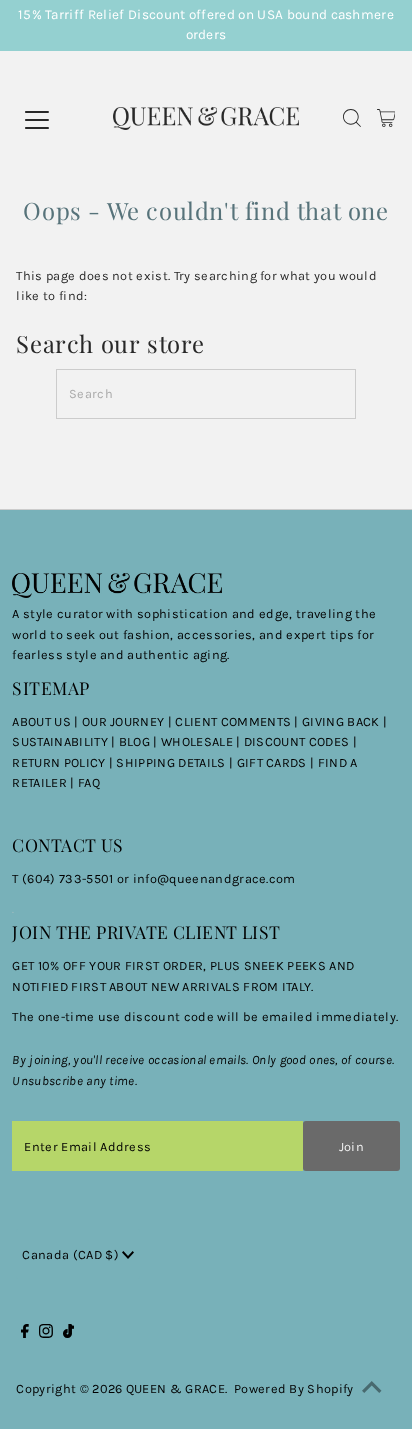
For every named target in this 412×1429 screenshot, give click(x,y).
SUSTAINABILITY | (65, 741)
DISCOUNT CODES (296, 741)
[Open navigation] (64, 120)
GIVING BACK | (344, 721)
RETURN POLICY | (64, 762)
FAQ (89, 782)
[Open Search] (352, 120)
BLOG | (140, 741)
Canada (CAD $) (72, 1254)
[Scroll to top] (372, 1389)
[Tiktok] (68, 1334)
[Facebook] (25, 1334)
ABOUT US (41, 721)
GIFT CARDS (272, 762)
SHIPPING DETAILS (170, 762)
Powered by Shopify (294, 1388)
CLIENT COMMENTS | (238, 721)
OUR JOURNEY (125, 721)
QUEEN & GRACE (175, 1388)
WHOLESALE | (202, 741)
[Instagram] (46, 1334)
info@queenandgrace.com (214, 878)
